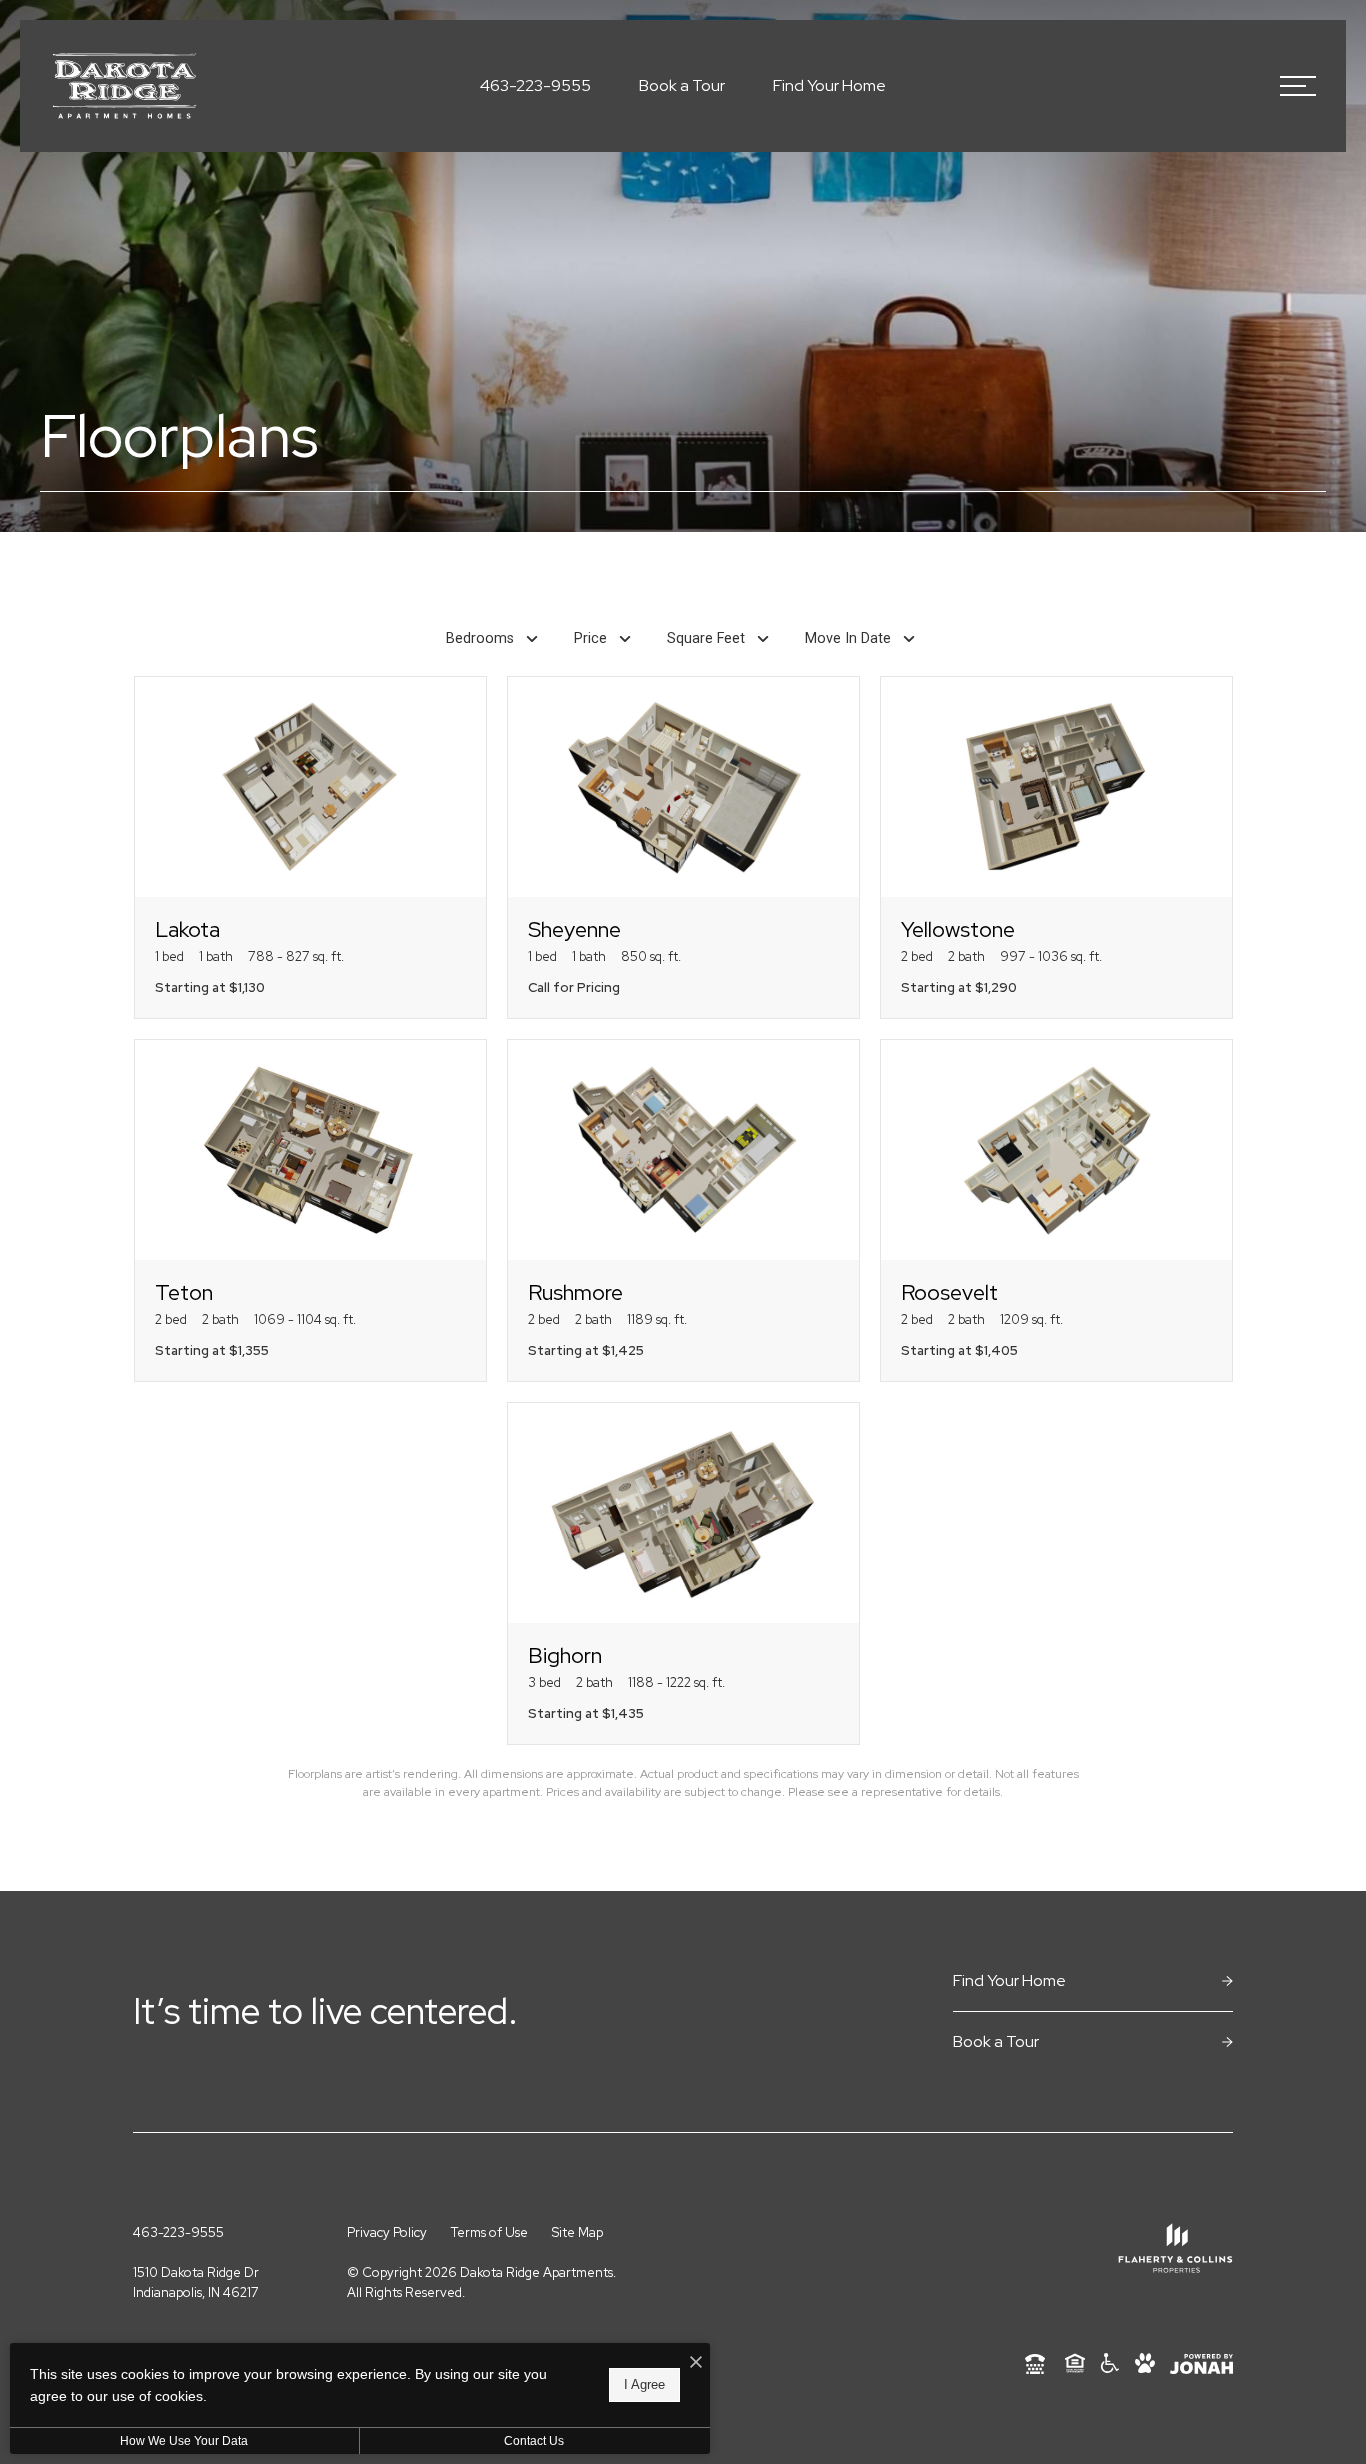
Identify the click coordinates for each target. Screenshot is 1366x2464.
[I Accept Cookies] (696, 2363)
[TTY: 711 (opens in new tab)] (1035, 2363)
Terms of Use (489, 2232)
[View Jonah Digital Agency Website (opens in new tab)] (1201, 2364)
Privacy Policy (387, 2232)
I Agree (644, 2384)
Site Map (577, 2232)
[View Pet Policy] (1145, 2363)
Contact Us (534, 2441)
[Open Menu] (1298, 86)
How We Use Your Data (184, 2441)
